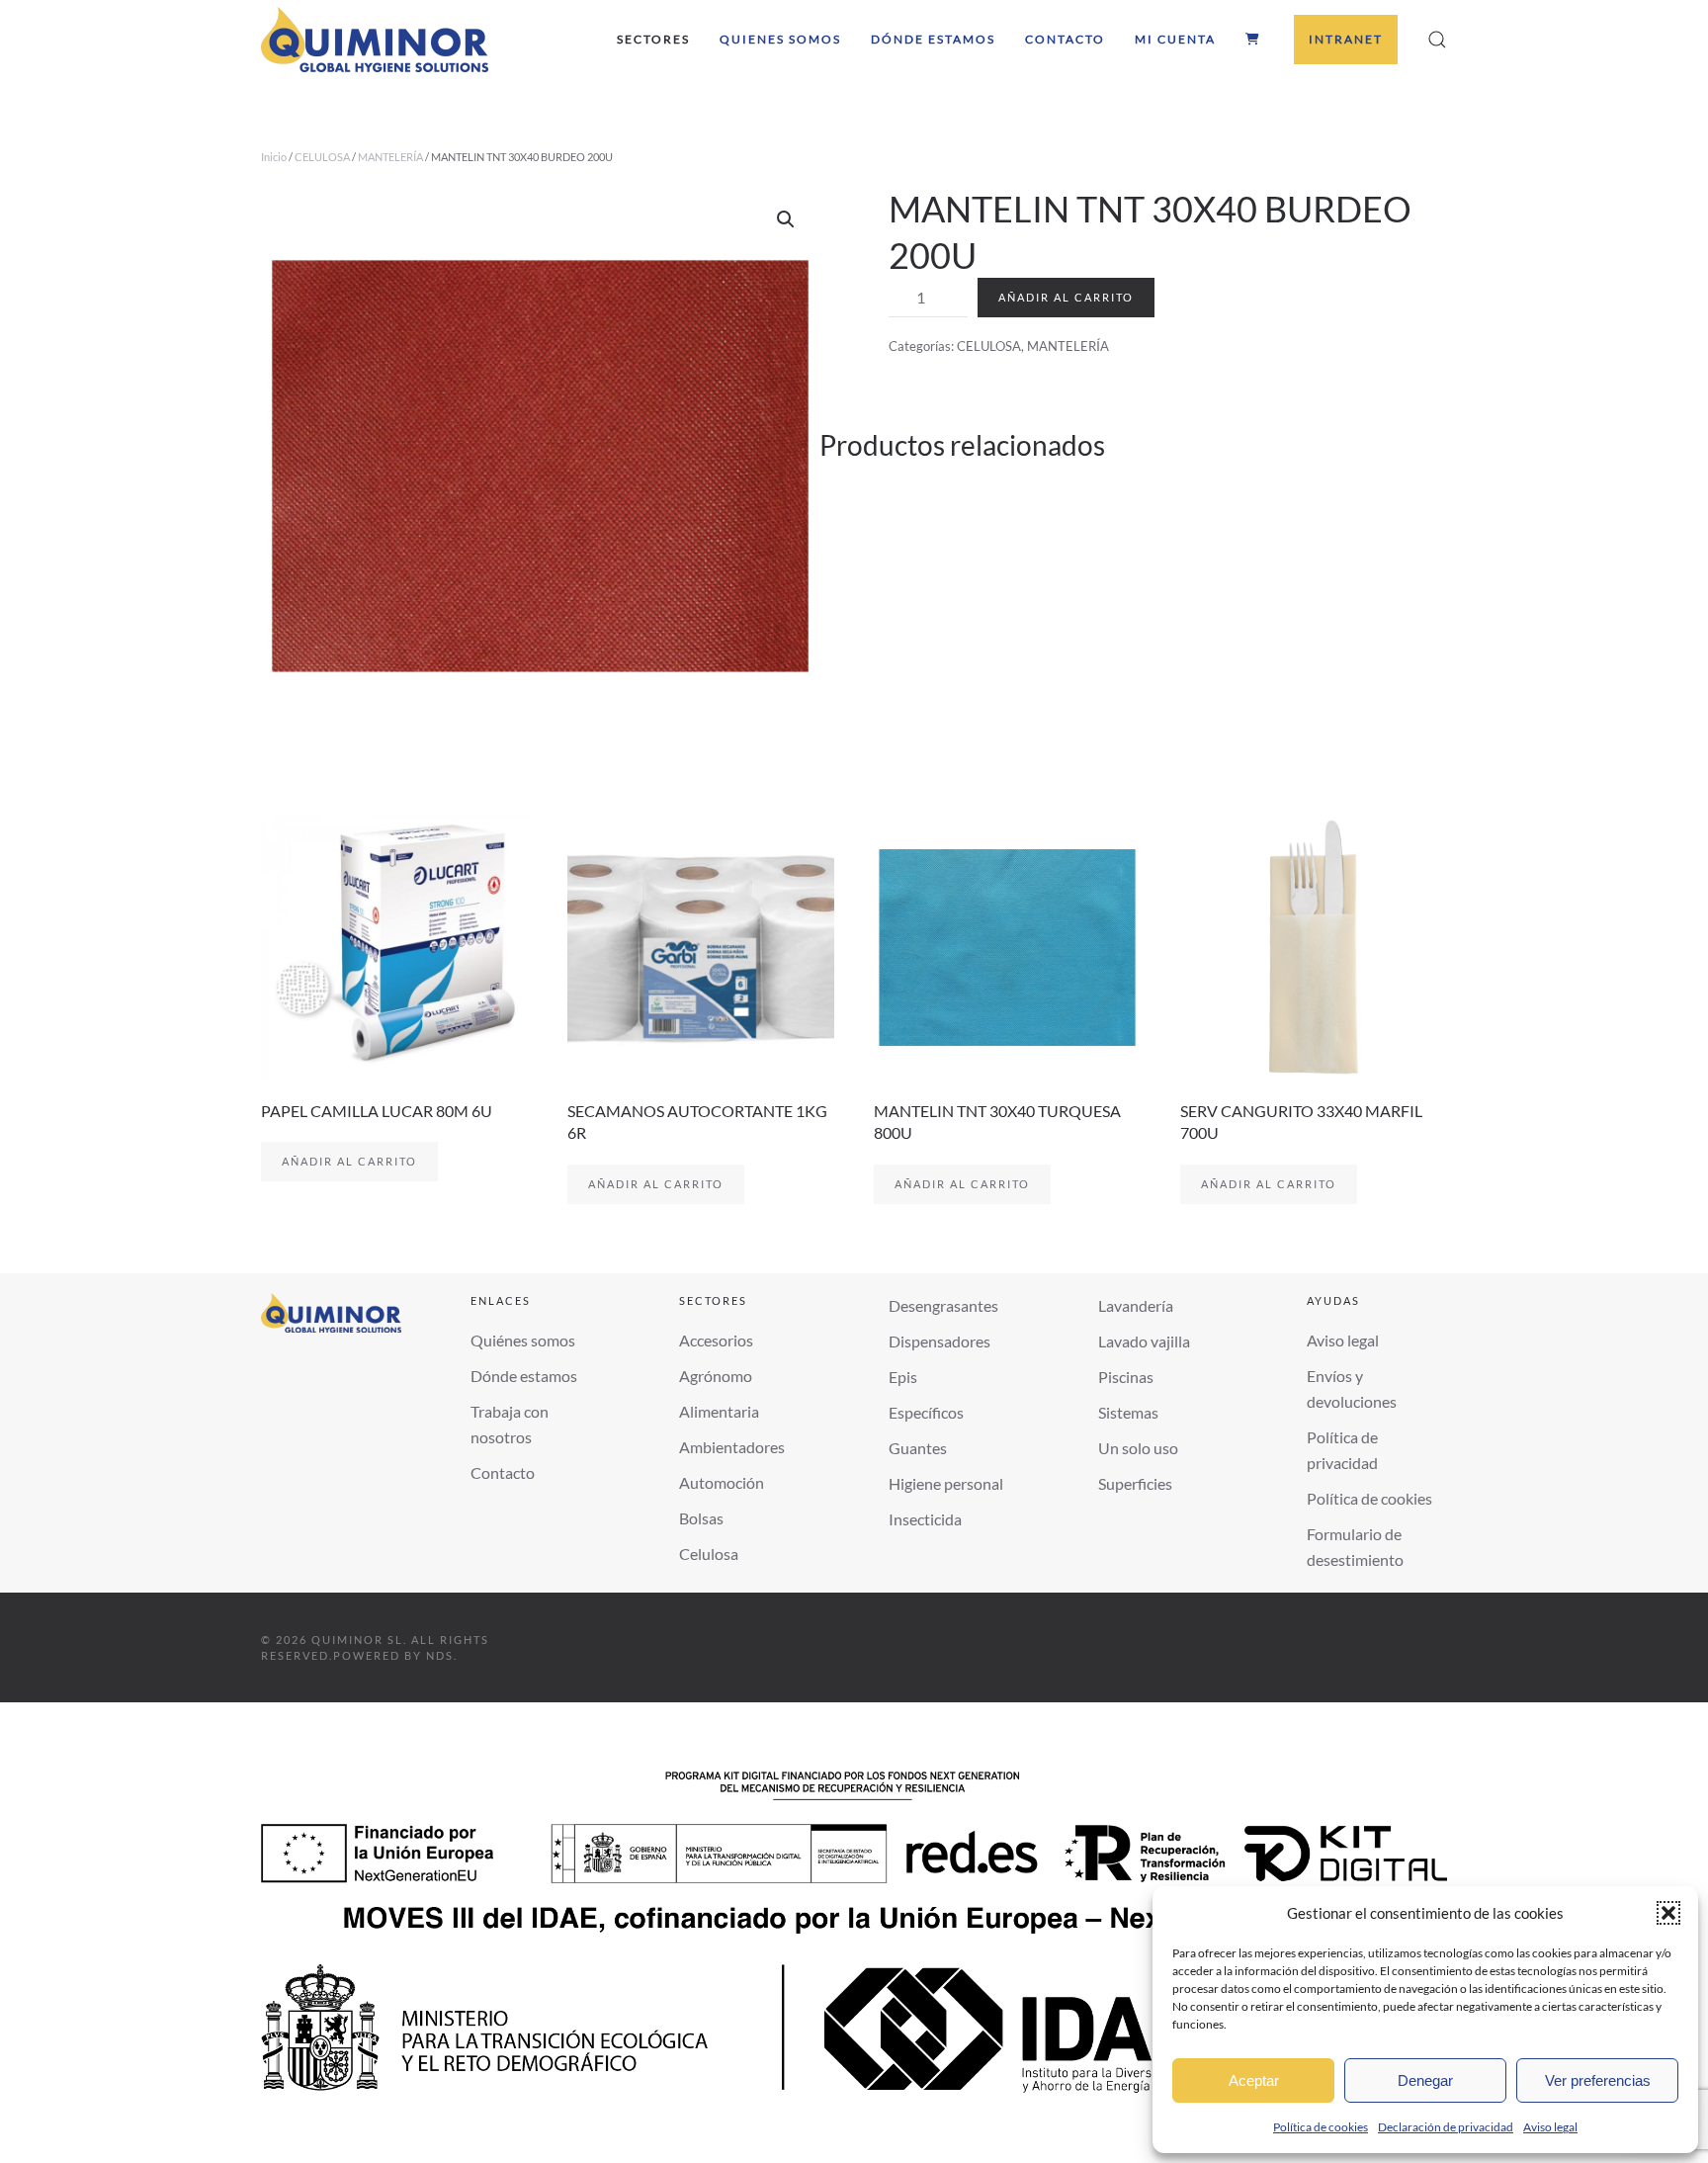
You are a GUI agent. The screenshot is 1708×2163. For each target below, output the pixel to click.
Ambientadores (732, 1447)
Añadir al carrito (1066, 297)
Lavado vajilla (1144, 1341)
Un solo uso (1138, 1448)
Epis (903, 1377)
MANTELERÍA (390, 157)
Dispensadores (939, 1341)
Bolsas (701, 1518)
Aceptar (1254, 2080)
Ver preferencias (1598, 2080)
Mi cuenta (1175, 39)
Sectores (653, 39)
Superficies (1135, 1483)
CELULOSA (322, 157)
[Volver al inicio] (375, 40)
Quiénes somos (523, 1340)
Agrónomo (716, 1376)
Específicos (926, 1412)
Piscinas (1126, 1377)
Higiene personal (946, 1483)
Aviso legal (1550, 2127)
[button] (1668, 1913)
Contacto (1065, 39)
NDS (440, 1655)
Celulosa (709, 1554)
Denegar (1425, 2080)
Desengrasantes (943, 1305)
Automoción (722, 1482)
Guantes (918, 1448)
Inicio (274, 157)
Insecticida (925, 1519)
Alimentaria (719, 1411)
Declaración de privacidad (1446, 2127)
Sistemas (1128, 1412)
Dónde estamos (933, 39)
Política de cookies (1321, 2127)
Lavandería (1136, 1305)
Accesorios (716, 1340)
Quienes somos (780, 39)
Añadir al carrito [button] (349, 1161)
